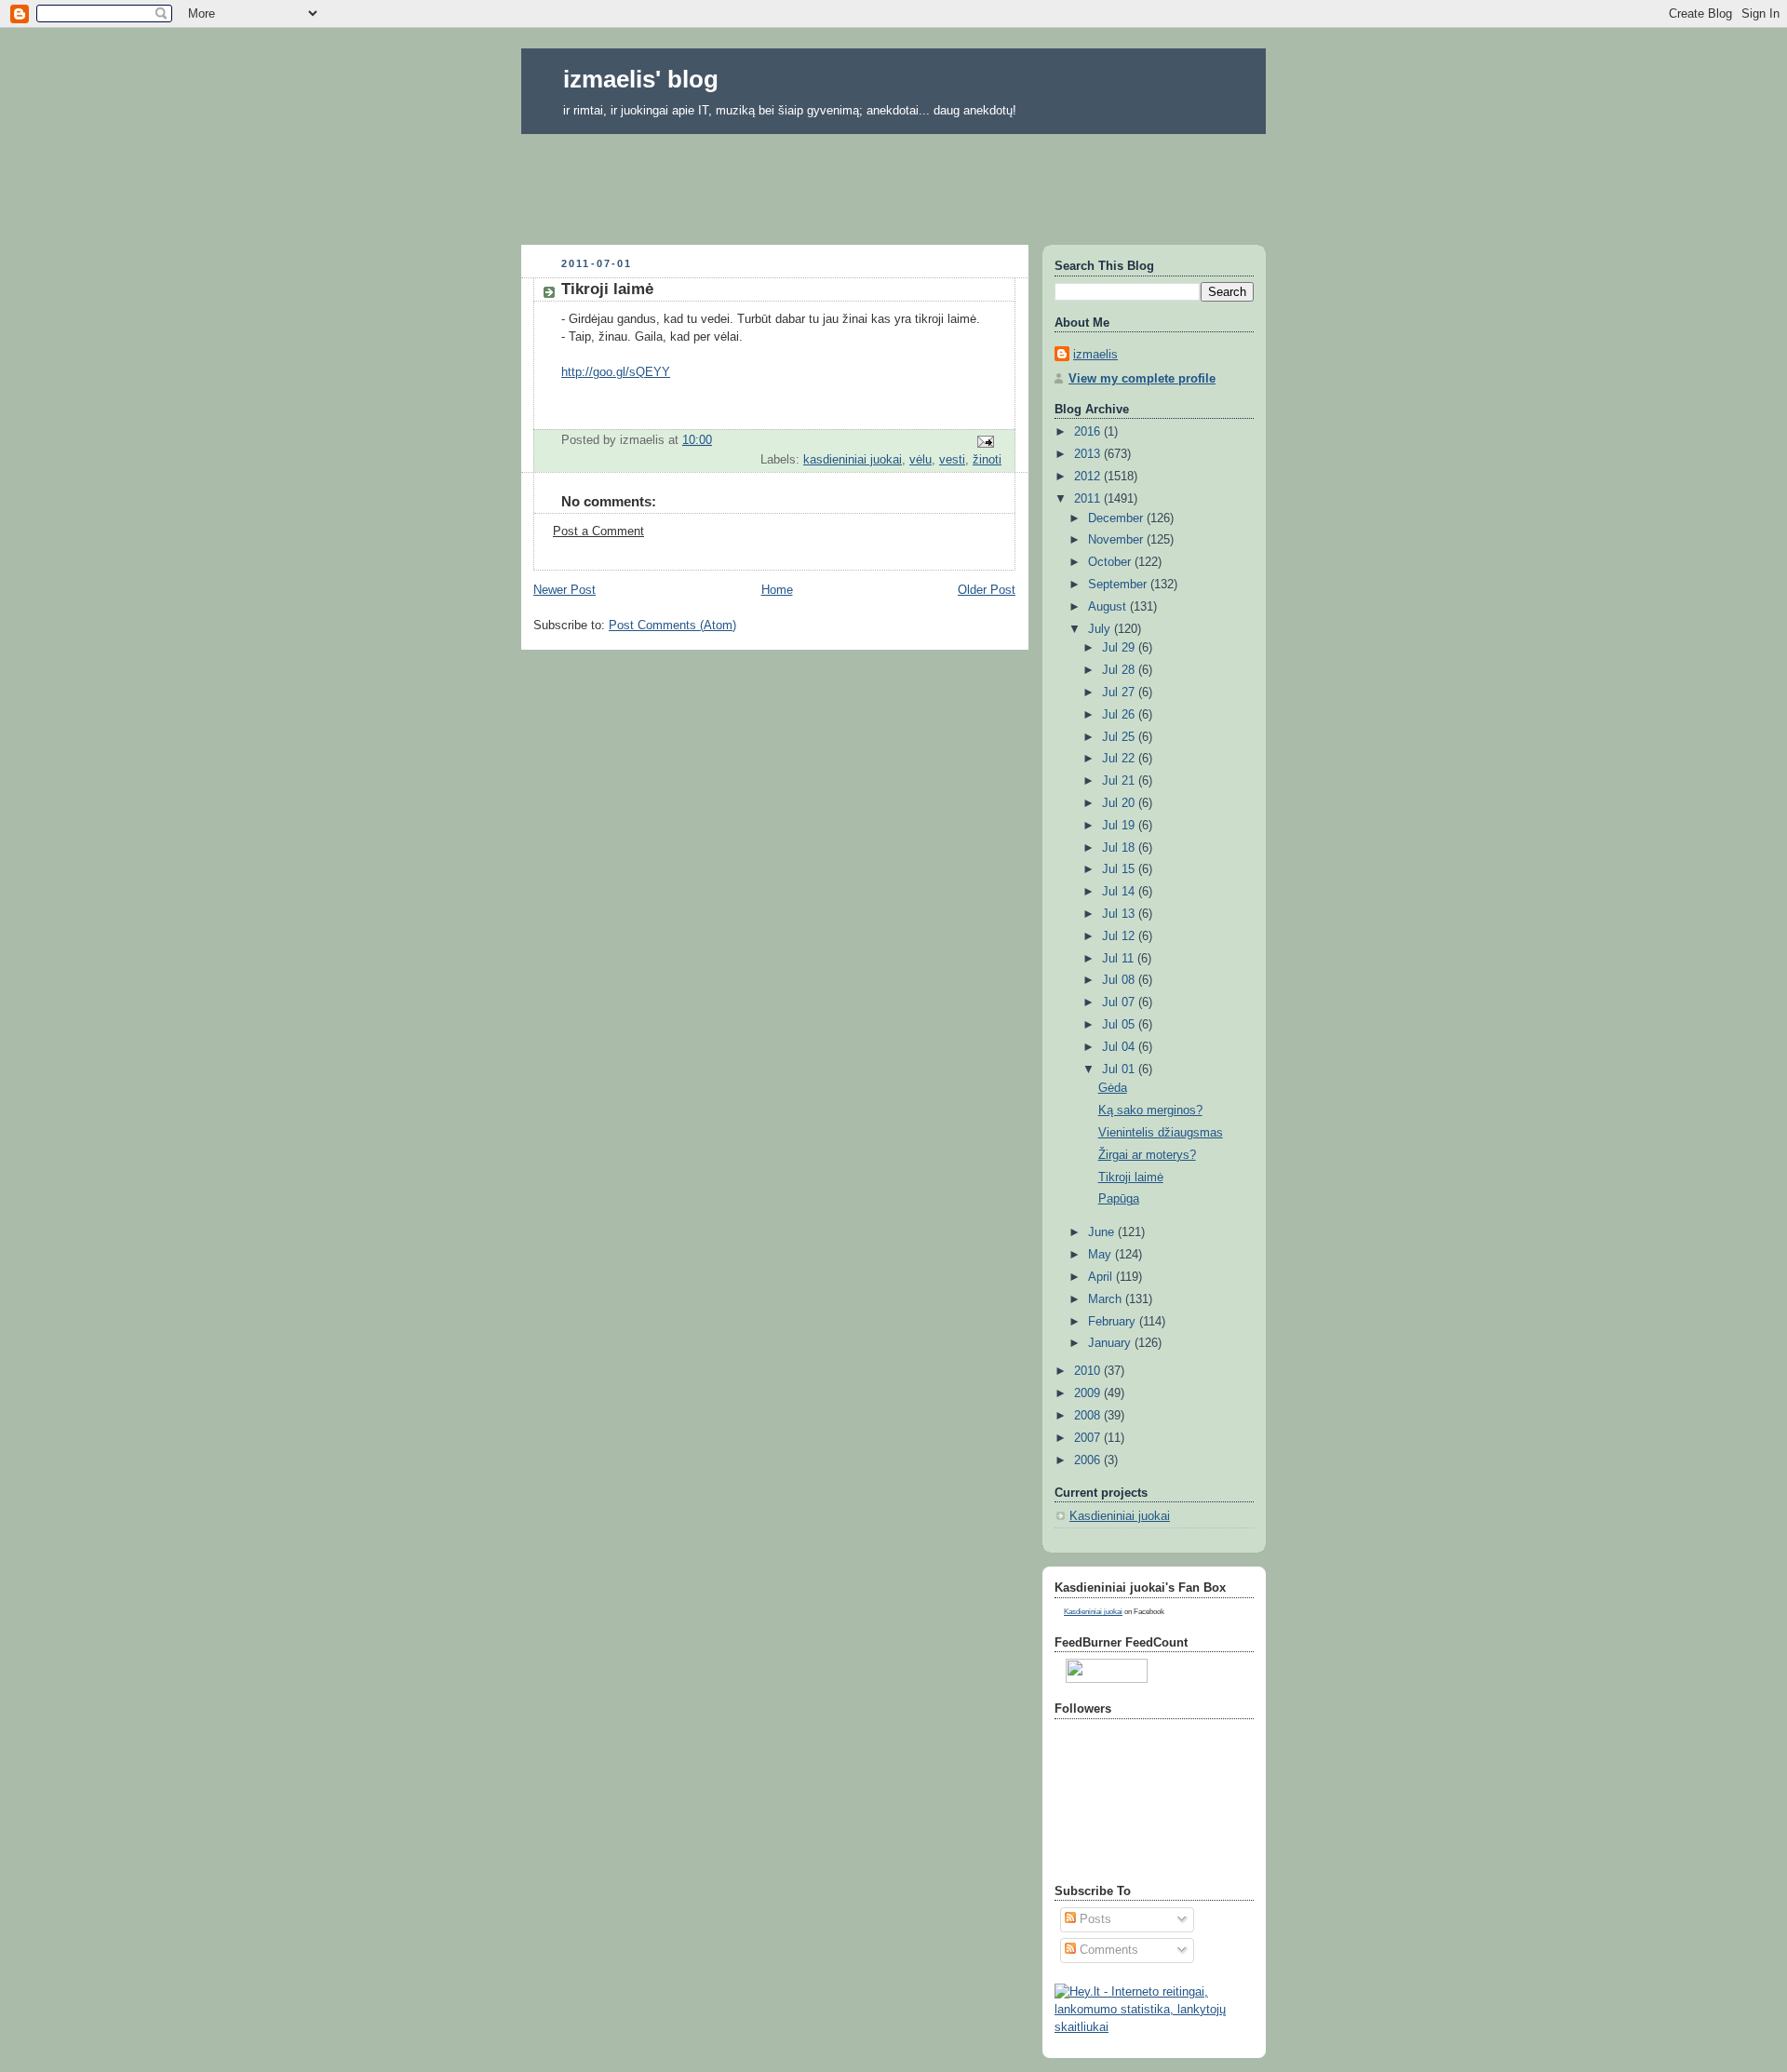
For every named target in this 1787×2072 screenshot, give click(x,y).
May (1102, 1255)
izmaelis (1095, 355)
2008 (1089, 1416)
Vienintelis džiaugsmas (1161, 1133)
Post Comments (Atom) (672, 626)
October (1111, 562)
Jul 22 (1120, 759)
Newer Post (564, 590)
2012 (1089, 477)
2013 (1089, 454)
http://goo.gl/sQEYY (616, 372)
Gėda (1113, 1088)
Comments (1107, 1950)
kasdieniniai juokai (853, 460)
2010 (1089, 1371)
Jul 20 (1120, 803)
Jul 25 (1120, 737)
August (1109, 607)
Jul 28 (1120, 670)
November (1117, 540)
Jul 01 (1120, 1070)
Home (777, 590)
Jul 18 (1120, 848)
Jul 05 (1120, 1025)
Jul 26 (1120, 715)
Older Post (987, 590)
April (1102, 1277)
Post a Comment (598, 531)
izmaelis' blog (641, 79)
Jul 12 (1120, 936)
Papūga (1119, 1199)
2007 (1089, 1438)
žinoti (987, 460)
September (1119, 585)
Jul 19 (1120, 826)
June (1103, 1232)
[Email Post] (985, 441)
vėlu (920, 460)
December (1117, 518)
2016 (1089, 432)
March (1107, 1299)
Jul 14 (1120, 892)
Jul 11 (1120, 959)
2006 (1089, 1460)
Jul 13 (1120, 914)
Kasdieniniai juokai (1120, 1516)
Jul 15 (1120, 869)
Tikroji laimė (1131, 1177)
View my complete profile (1142, 379)
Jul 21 (1120, 781)
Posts (1094, 1919)
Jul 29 (1120, 648)
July (1101, 629)
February (1114, 1322)
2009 (1089, 1393)
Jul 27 (1120, 693)
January (1111, 1343)
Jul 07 (1120, 1002)
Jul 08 (1120, 980)
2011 (1089, 499)
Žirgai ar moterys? (1147, 1155)
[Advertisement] (893, 183)
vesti (952, 460)
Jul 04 (1120, 1047)
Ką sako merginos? (1150, 1110)
